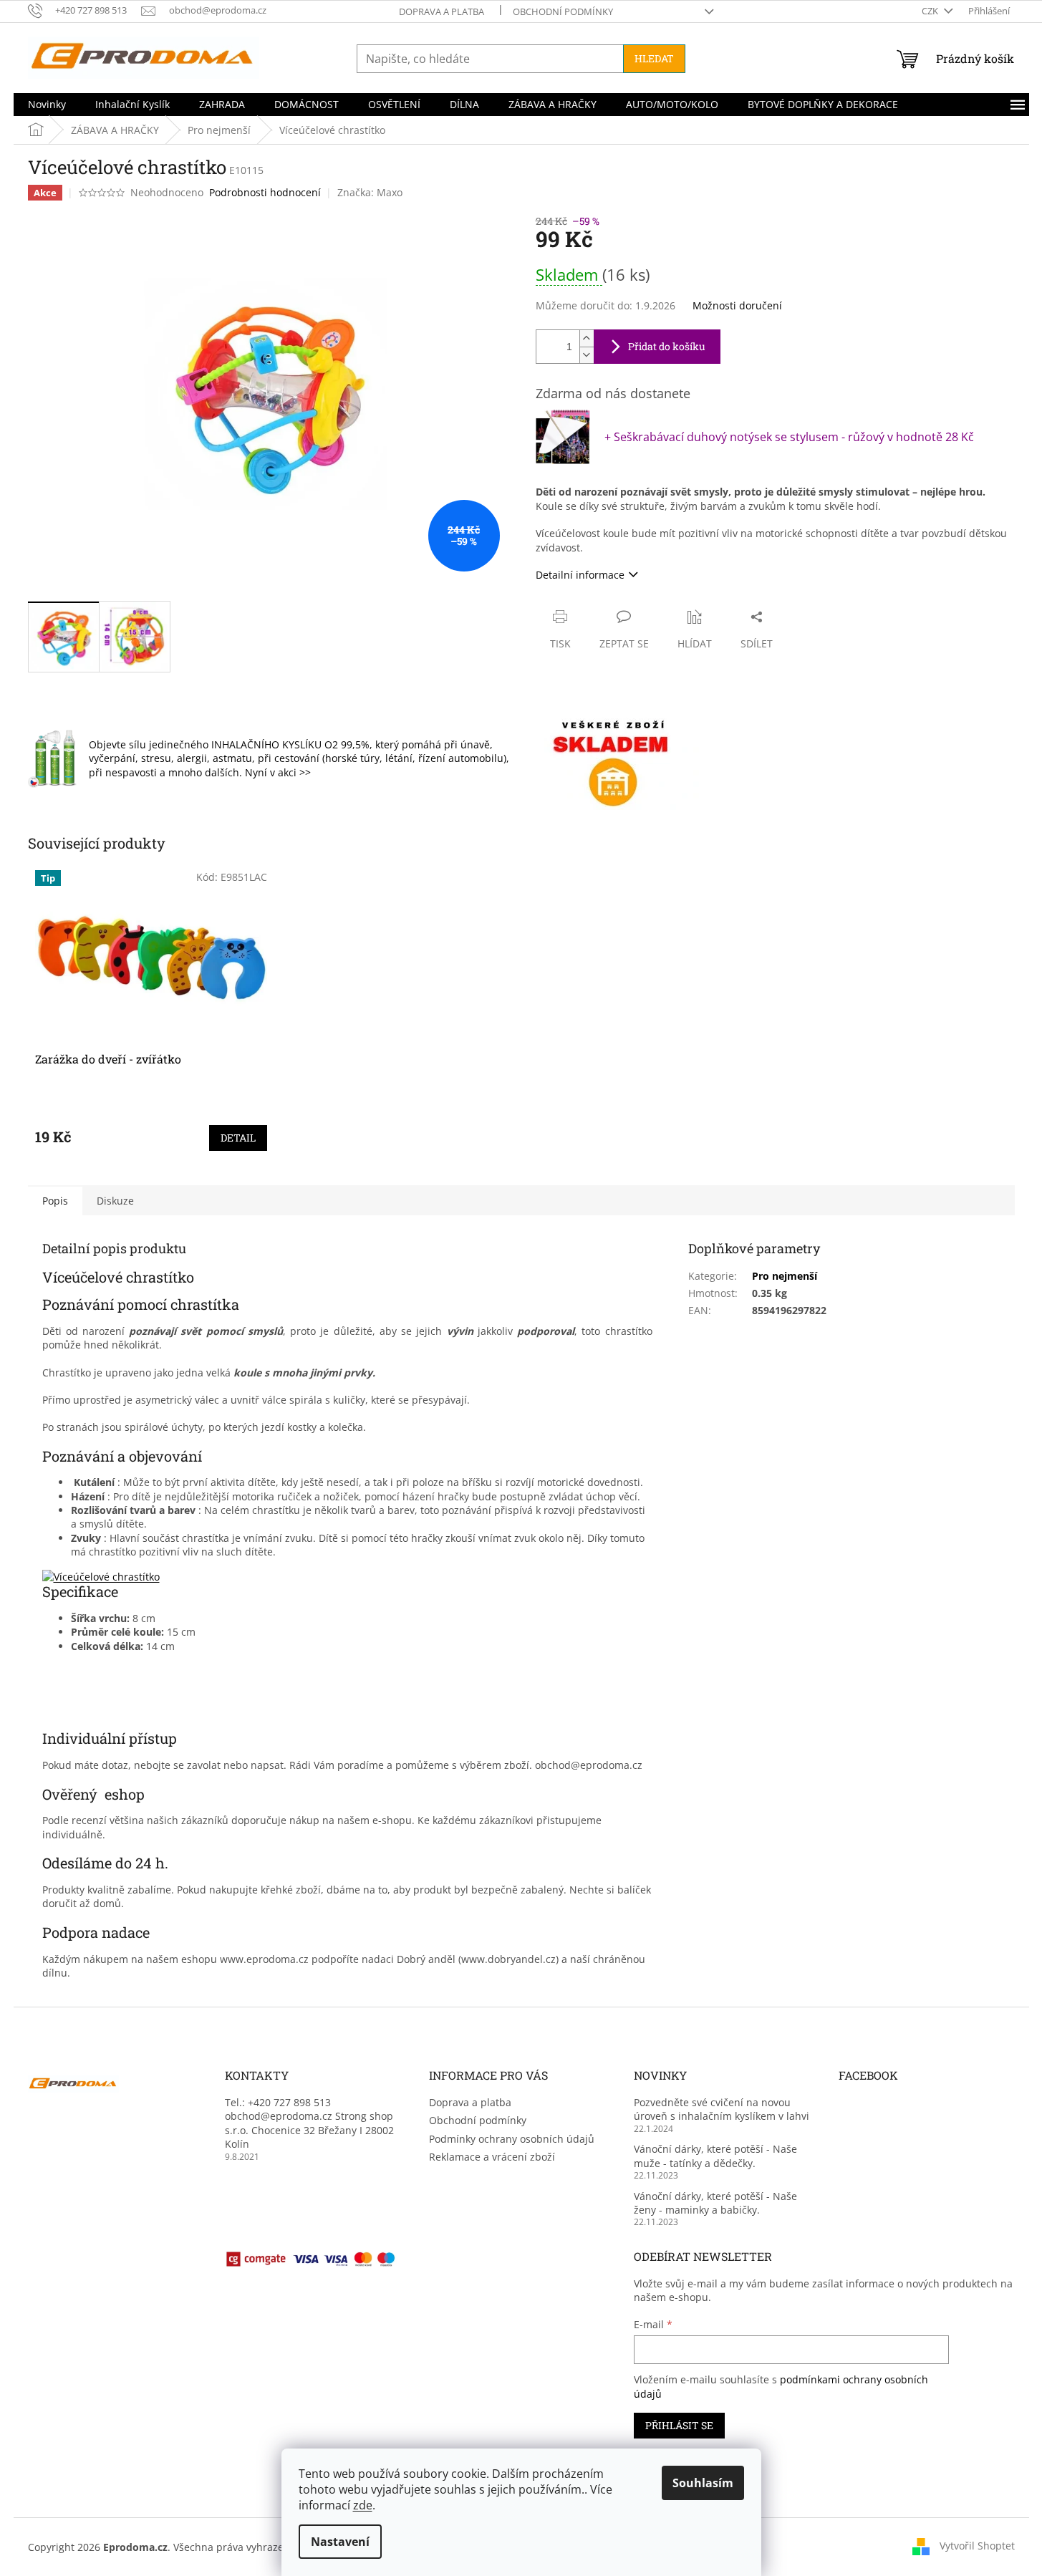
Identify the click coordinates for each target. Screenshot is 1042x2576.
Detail (238, 1138)
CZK (931, 11)
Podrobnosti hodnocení (265, 192)
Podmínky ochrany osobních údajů (512, 2139)
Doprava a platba (442, 11)
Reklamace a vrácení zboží (492, 2157)
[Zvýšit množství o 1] (587, 338)
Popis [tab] (55, 1201)
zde (363, 2505)
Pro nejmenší (785, 1276)
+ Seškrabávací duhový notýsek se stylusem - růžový (789, 437)
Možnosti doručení (737, 305)
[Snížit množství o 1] (587, 355)
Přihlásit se (679, 2425)
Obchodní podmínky (563, 11)
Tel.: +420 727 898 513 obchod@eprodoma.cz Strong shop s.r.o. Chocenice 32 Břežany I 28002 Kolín (309, 2123)
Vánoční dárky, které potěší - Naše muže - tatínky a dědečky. (715, 2156)
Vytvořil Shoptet (977, 2546)
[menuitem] (47, 105)
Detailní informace (580, 575)
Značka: (370, 192)
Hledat (654, 58)
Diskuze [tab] (115, 1201)
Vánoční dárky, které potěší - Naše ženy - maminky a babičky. (715, 2203)
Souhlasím (703, 2483)
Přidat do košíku (667, 346)
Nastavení (340, 2542)
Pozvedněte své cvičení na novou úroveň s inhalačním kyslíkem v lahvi (722, 2109)
